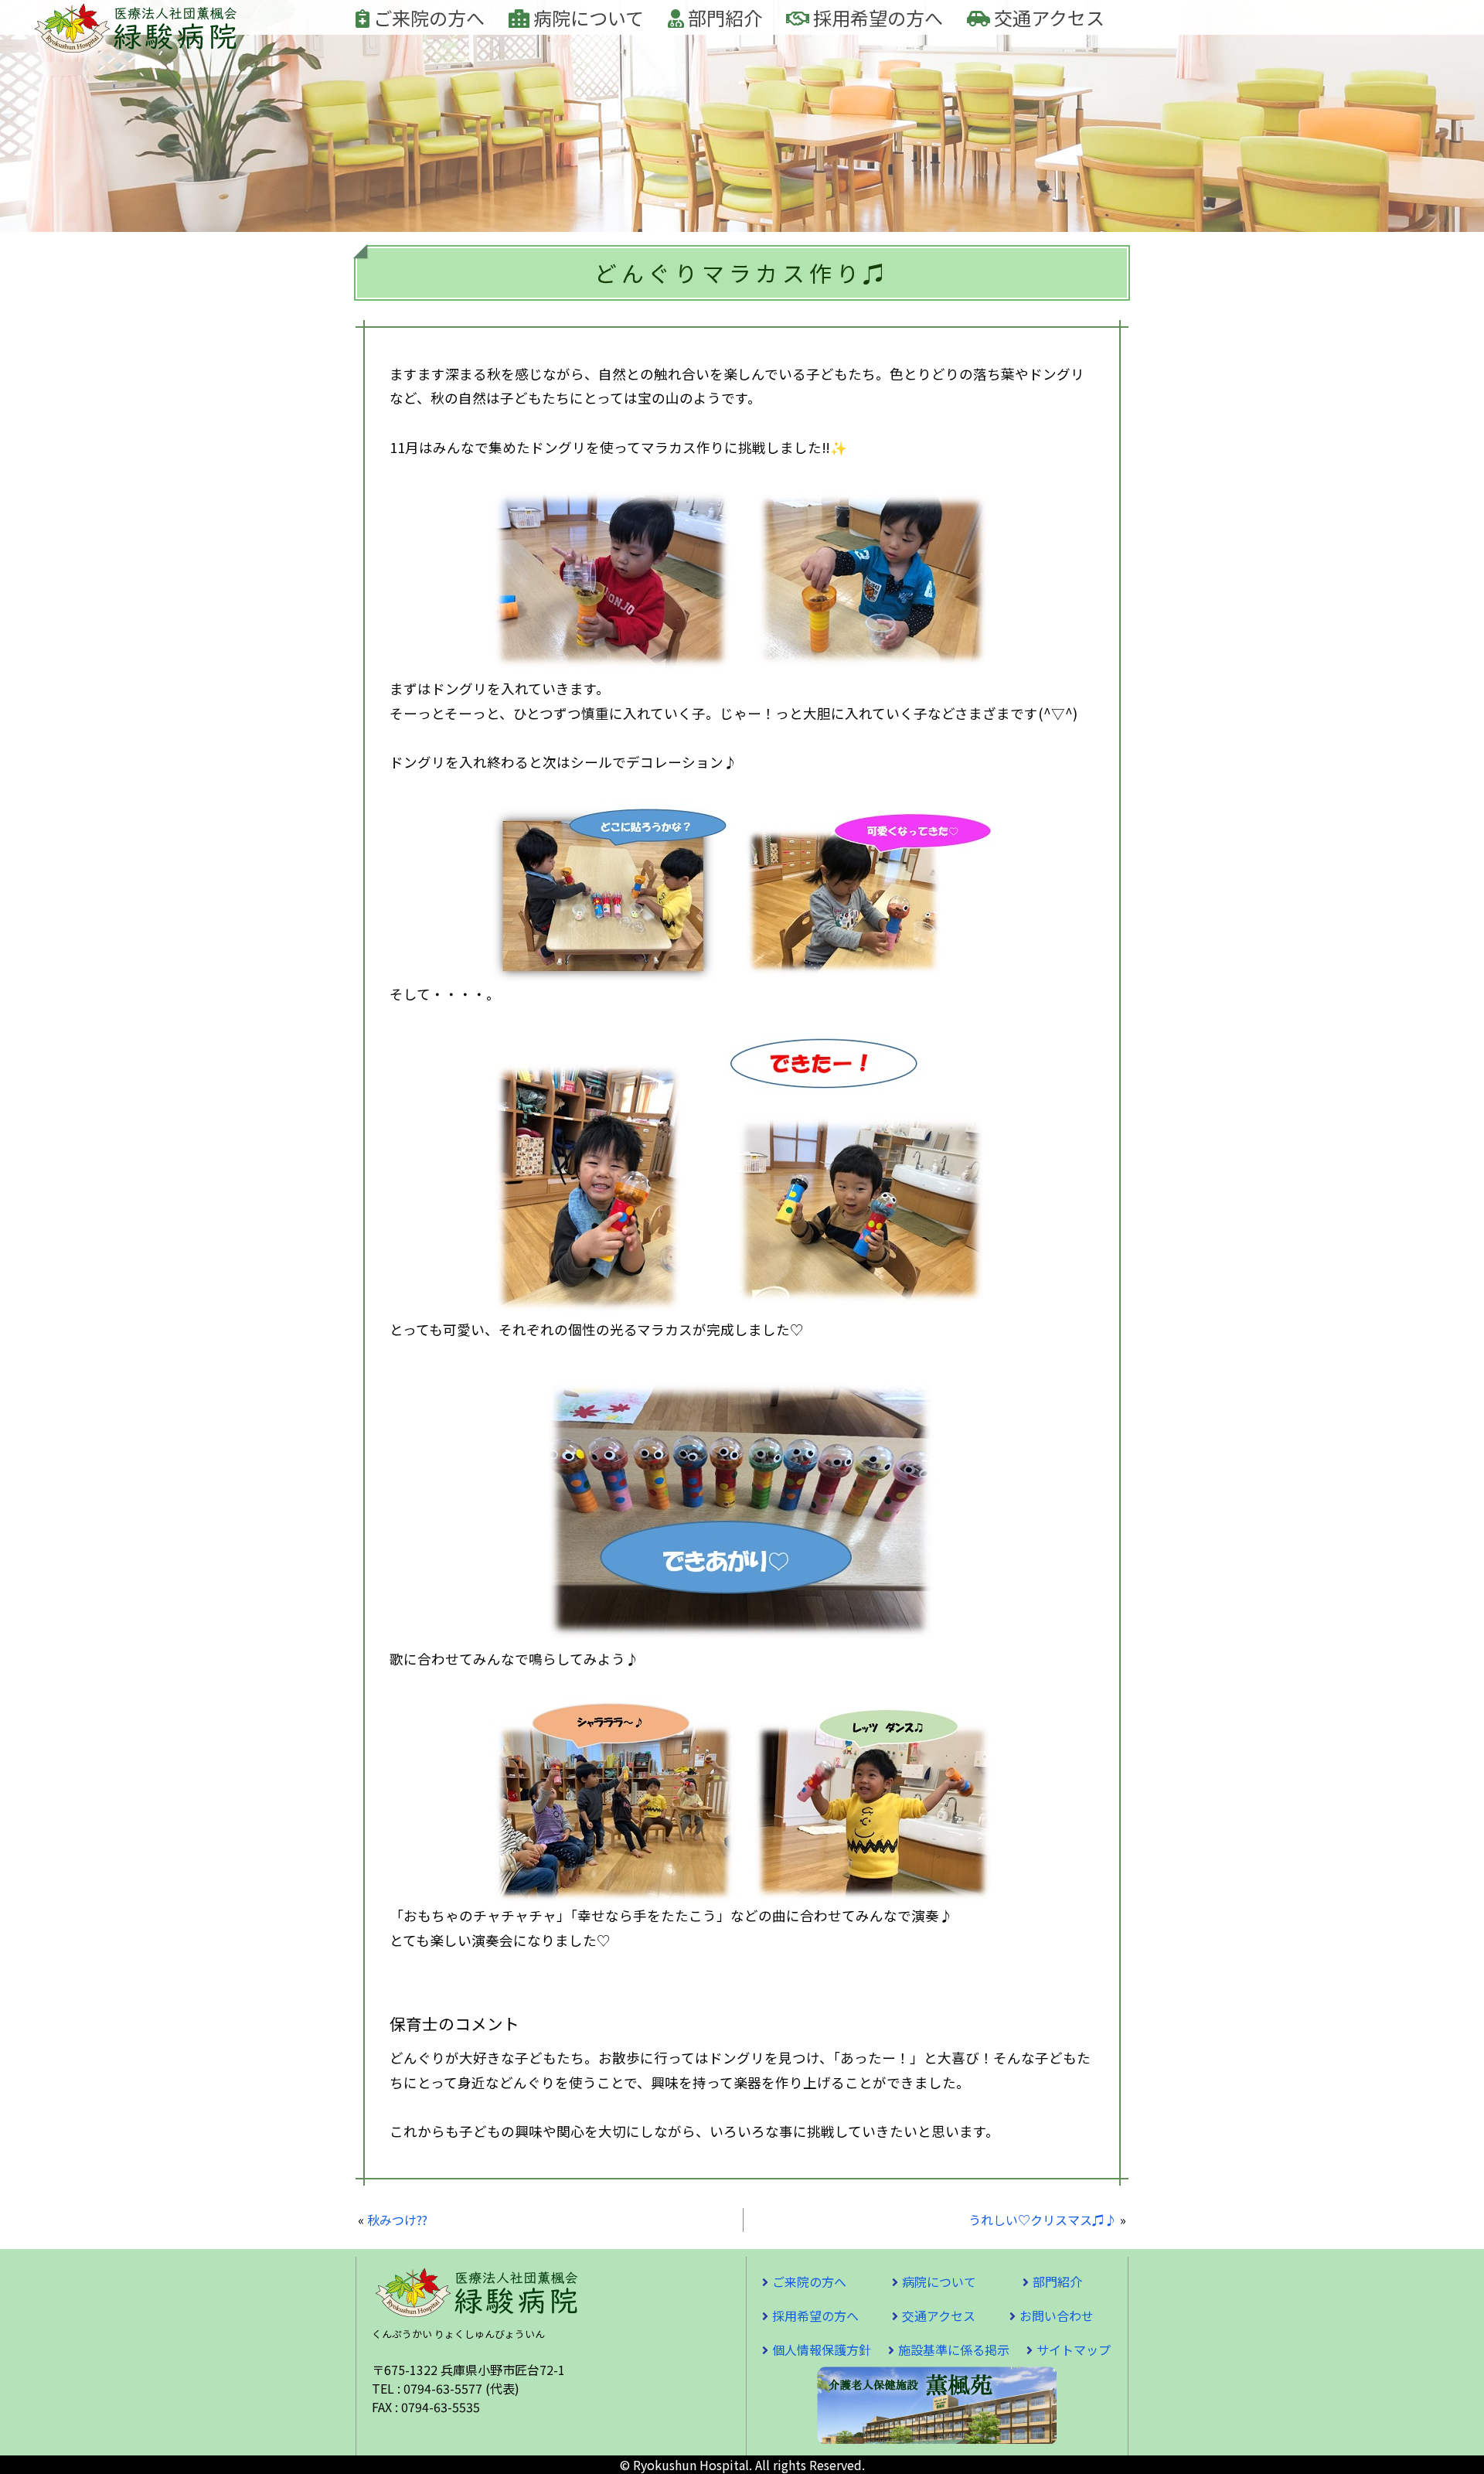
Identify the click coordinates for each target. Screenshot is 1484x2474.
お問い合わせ (1057, 2316)
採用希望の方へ (876, 17)
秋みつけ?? (397, 2220)
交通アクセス (1047, 17)
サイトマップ (1074, 2350)
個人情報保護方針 (822, 2350)
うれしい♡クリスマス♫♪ (1043, 2220)
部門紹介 (723, 17)
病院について (587, 17)
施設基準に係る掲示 (954, 2350)
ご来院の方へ (427, 17)
